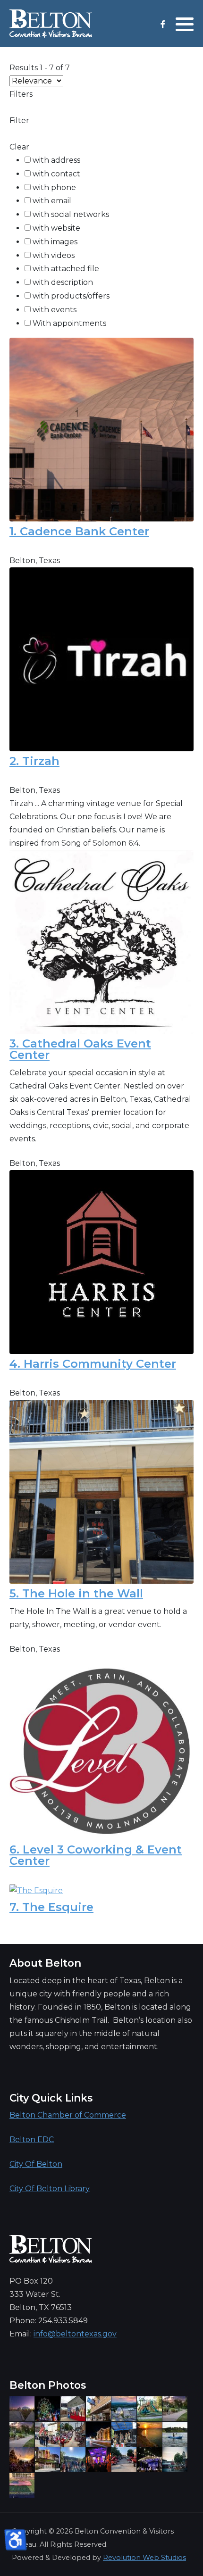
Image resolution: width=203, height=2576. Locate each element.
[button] (185, 24)
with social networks (71, 214)
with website (56, 228)
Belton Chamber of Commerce (68, 2115)
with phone (54, 187)
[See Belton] (51, 24)
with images (55, 242)
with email (52, 201)
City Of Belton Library (50, 2189)
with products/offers (71, 296)
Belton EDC (32, 2140)
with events (55, 310)
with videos (54, 255)
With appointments (69, 323)
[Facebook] (163, 24)
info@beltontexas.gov (75, 2334)
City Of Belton (36, 2164)
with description (63, 282)
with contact (56, 174)
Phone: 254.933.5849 (49, 2321)
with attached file (66, 269)
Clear (19, 147)
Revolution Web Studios (144, 2558)
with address (56, 160)
